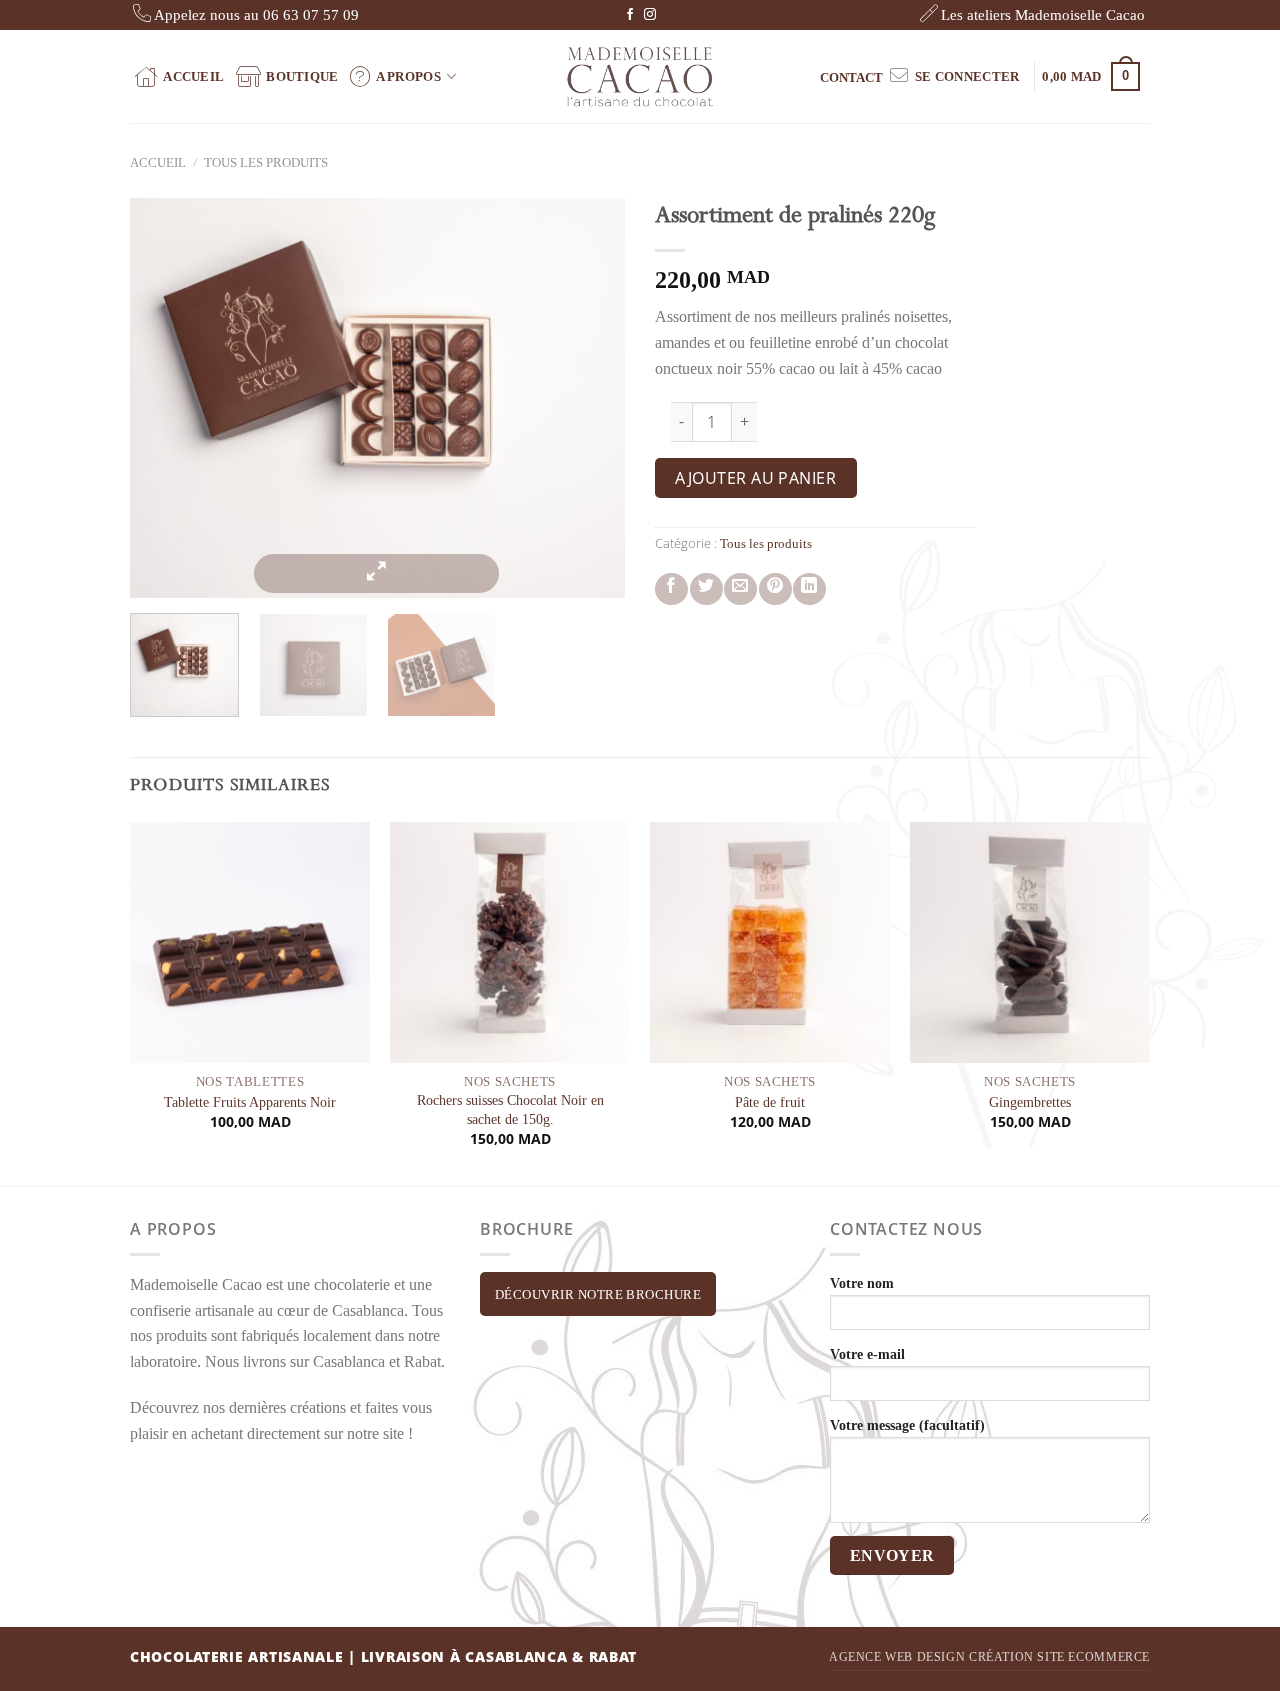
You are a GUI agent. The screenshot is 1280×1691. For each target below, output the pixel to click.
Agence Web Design (897, 1657)
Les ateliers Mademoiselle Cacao (1043, 15)
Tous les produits (266, 163)
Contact (851, 77)
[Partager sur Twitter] (706, 589)
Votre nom (862, 1283)
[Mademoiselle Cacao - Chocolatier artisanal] (640, 76)
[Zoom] (377, 573)
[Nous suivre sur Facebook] (630, 15)
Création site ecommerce (1059, 1657)
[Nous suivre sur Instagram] (650, 15)
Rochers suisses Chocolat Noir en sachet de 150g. (510, 1109)
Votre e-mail (867, 1354)
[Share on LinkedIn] (809, 589)
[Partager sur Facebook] (671, 589)
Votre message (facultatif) (907, 1425)
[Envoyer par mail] (740, 589)
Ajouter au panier (755, 478)
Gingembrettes (1030, 1102)
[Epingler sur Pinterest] (775, 589)
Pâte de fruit (770, 1102)
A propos (408, 76)
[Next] (620, 398)
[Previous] (121, 398)
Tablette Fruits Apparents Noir (250, 1102)
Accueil (193, 76)
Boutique (302, 76)
